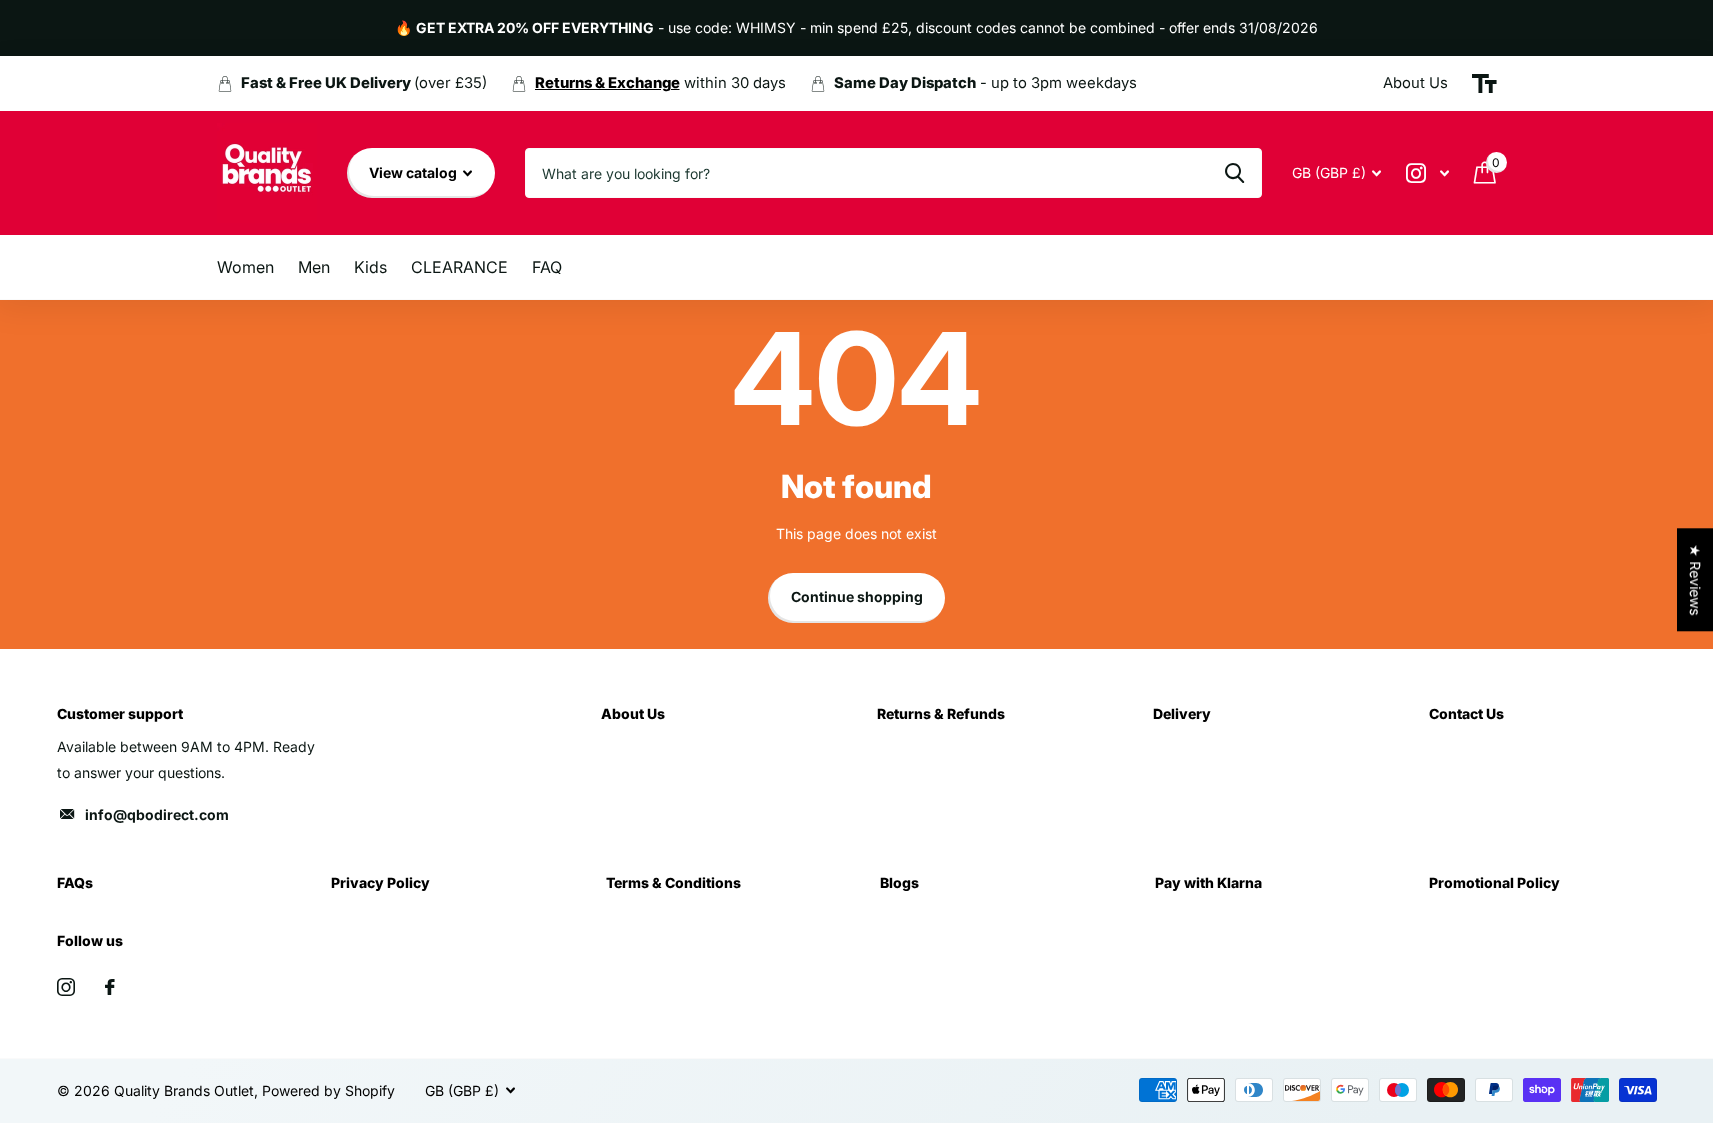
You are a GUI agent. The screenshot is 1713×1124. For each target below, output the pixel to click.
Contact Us (1466, 713)
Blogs (899, 882)
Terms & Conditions (673, 882)
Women (245, 267)
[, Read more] (1428, 173)
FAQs (75, 882)
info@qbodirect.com (157, 814)
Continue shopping (857, 596)
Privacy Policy (380, 882)
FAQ (547, 267)
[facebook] (110, 987)
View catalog (414, 172)
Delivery (1182, 713)
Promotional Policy (1494, 882)
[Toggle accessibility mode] (1484, 84)
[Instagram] (66, 987)
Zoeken (1234, 173)
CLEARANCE (459, 267)
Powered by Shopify (328, 1090)
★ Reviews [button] (1695, 579)
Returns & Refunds (941, 713)
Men (314, 267)
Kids (370, 267)
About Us (633, 713)
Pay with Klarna (1208, 882)
